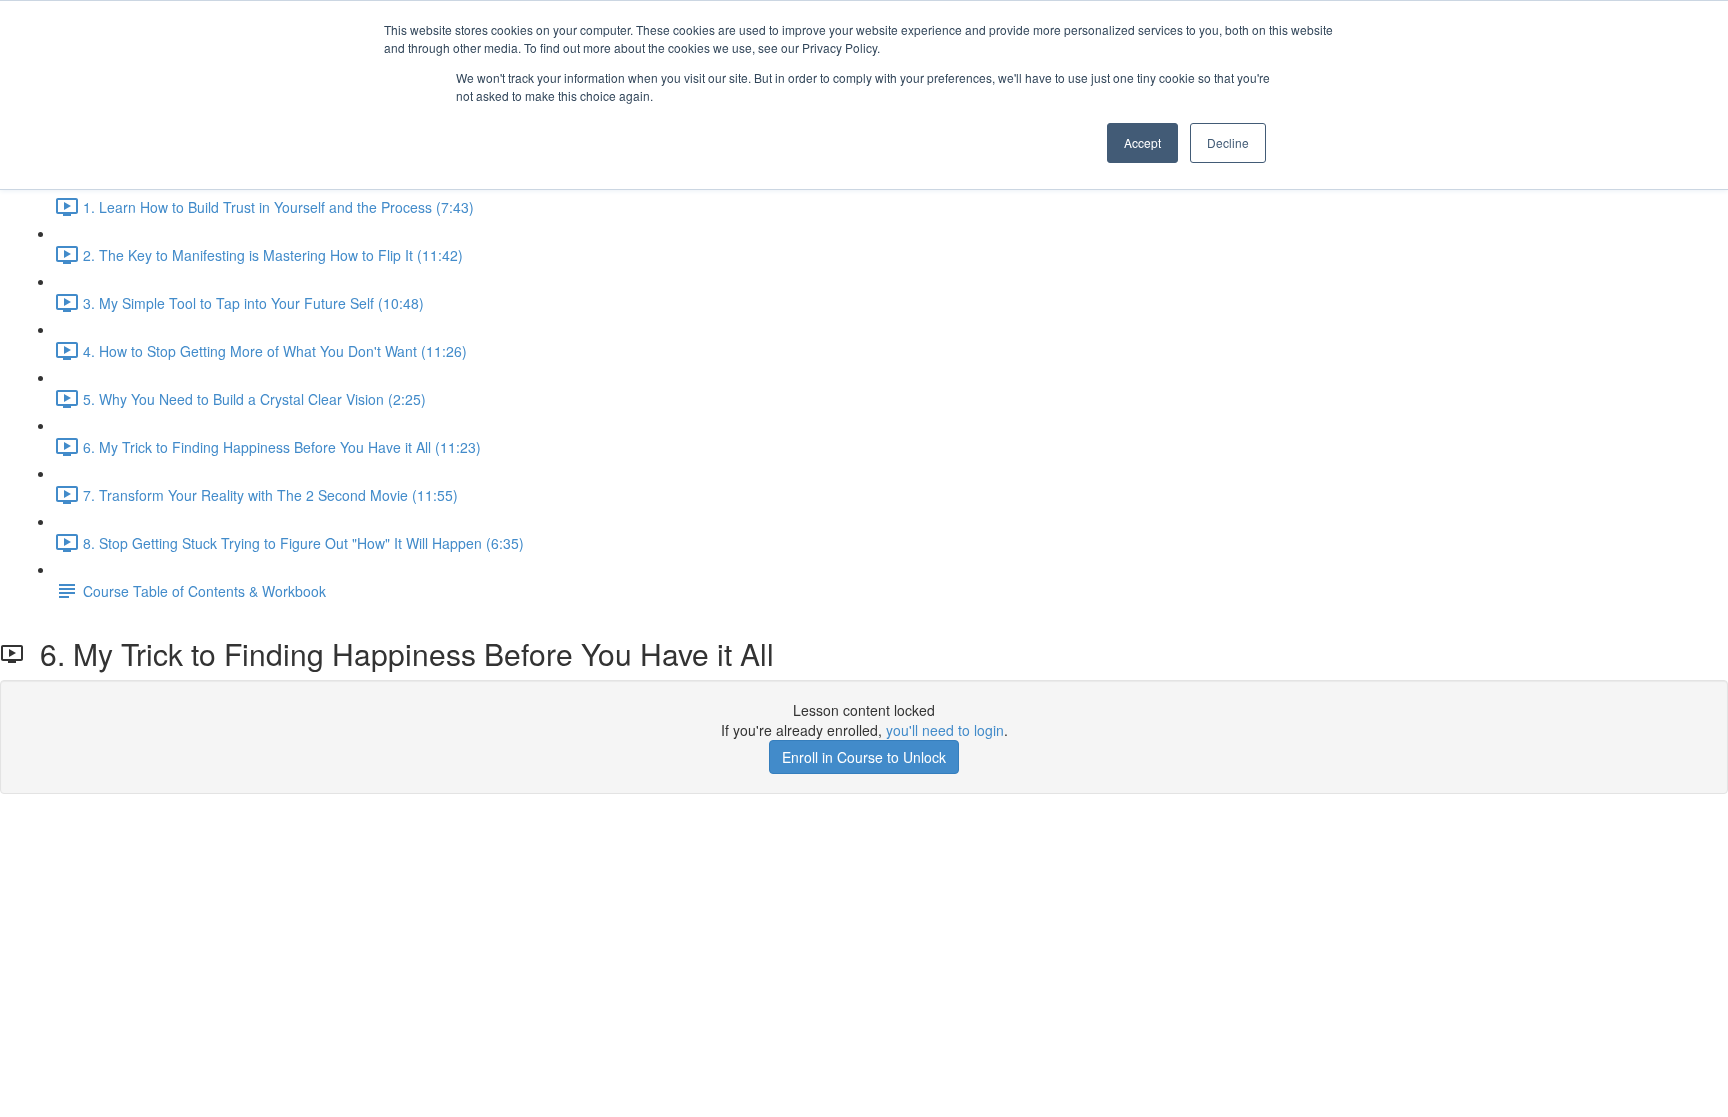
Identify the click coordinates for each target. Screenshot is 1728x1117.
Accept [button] (1142, 142)
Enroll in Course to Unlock (864, 757)
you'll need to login (945, 730)
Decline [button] (1228, 142)
